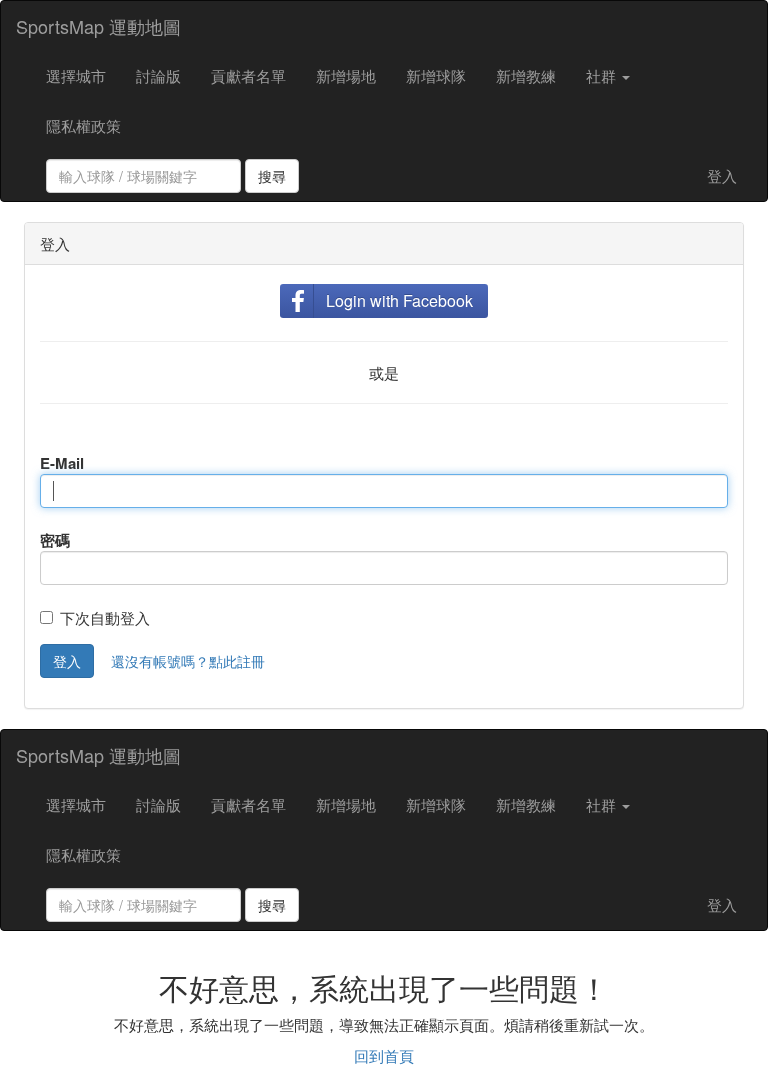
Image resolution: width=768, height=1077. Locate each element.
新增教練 (526, 75)
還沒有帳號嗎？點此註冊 (188, 661)
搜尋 (272, 176)
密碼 (55, 540)
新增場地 (346, 75)
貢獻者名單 (248, 75)
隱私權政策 (83, 125)
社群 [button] (603, 75)
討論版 (158, 75)
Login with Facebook (399, 300)
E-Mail (62, 463)
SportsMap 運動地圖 (98, 26)
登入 (722, 175)
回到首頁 (384, 1055)
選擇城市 (76, 75)
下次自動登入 (105, 617)
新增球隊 (436, 75)
